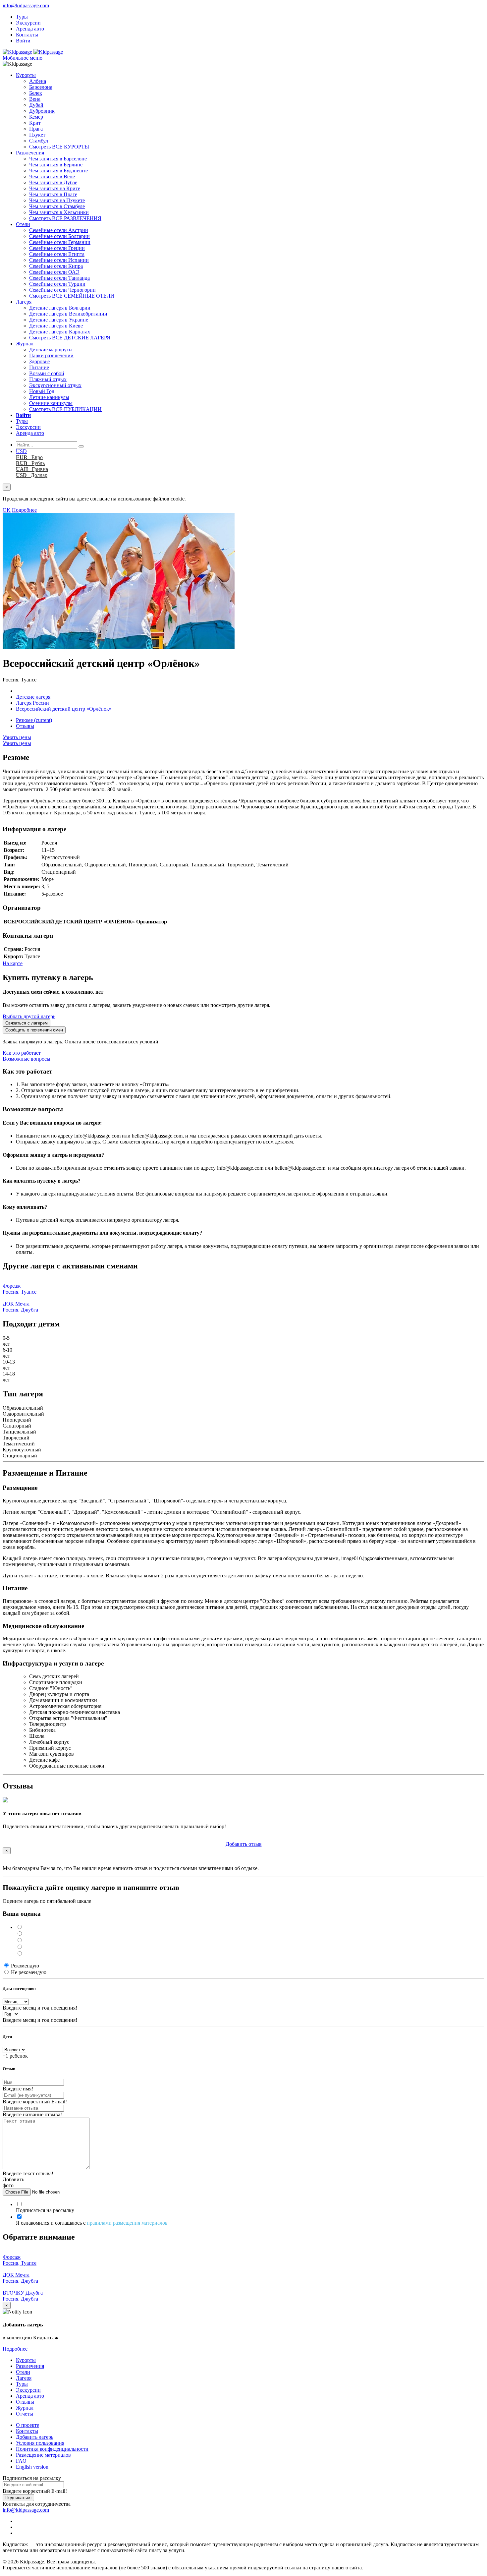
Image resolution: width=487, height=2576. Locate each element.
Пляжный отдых (48, 379)
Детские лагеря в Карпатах (60, 332)
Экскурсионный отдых (55, 385)
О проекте (27, 2425)
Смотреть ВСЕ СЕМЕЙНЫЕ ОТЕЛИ (72, 296)
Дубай (36, 105)
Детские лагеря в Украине (59, 320)
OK (7, 510)
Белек (36, 93)
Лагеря (24, 302)
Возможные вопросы (27, 1059)
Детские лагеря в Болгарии (60, 308)
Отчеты (25, 2414)
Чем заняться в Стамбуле (57, 206)
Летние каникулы (49, 397)
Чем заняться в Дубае (53, 182)
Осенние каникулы (51, 403)
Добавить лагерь (35, 2437)
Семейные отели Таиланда (59, 278)
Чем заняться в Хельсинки (59, 212)
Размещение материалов (43, 2455)
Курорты (26, 75)
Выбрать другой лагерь (29, 1016)
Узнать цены (17, 737)
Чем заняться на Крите (55, 188)
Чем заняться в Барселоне (58, 159)
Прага (36, 129)
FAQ (21, 2461)
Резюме (34, 720)
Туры (22, 17)
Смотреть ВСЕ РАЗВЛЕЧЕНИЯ (65, 218)
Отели (23, 224)
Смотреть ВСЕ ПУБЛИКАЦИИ (65, 409)
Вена (35, 99)
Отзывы (25, 726)
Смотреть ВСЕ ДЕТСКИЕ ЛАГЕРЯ (70, 338)
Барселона (41, 87)
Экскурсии (28, 23)
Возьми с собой (47, 373)
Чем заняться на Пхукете (57, 200)
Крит (35, 123)
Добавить (244, 1844)
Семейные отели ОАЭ (54, 272)
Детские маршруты (51, 350)
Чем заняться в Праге (53, 194)
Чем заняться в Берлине (56, 165)
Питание (39, 367)
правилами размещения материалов (127, 2223)
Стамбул (39, 141)
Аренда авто (30, 29)
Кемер (36, 117)
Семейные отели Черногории (62, 290)
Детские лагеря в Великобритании (68, 314)
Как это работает (22, 1053)
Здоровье (39, 361)
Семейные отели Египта (57, 254)
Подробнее (24, 510)
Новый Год (42, 391)
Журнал (25, 344)
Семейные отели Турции (57, 284)
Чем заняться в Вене (52, 176)
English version (32, 2467)
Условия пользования (40, 2443)
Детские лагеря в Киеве (56, 326)
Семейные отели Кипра (56, 266)
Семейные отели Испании (59, 260)
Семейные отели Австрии (59, 230)
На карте (13, 963)
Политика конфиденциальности (52, 2449)
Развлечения (30, 153)
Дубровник (42, 111)
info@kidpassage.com (26, 5)
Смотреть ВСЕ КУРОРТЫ (59, 147)
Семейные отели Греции (57, 248)
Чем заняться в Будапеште (58, 171)
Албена (38, 81)
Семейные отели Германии (60, 242)
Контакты (27, 35)
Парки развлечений (51, 355)
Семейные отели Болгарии (59, 236)
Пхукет (37, 135)
